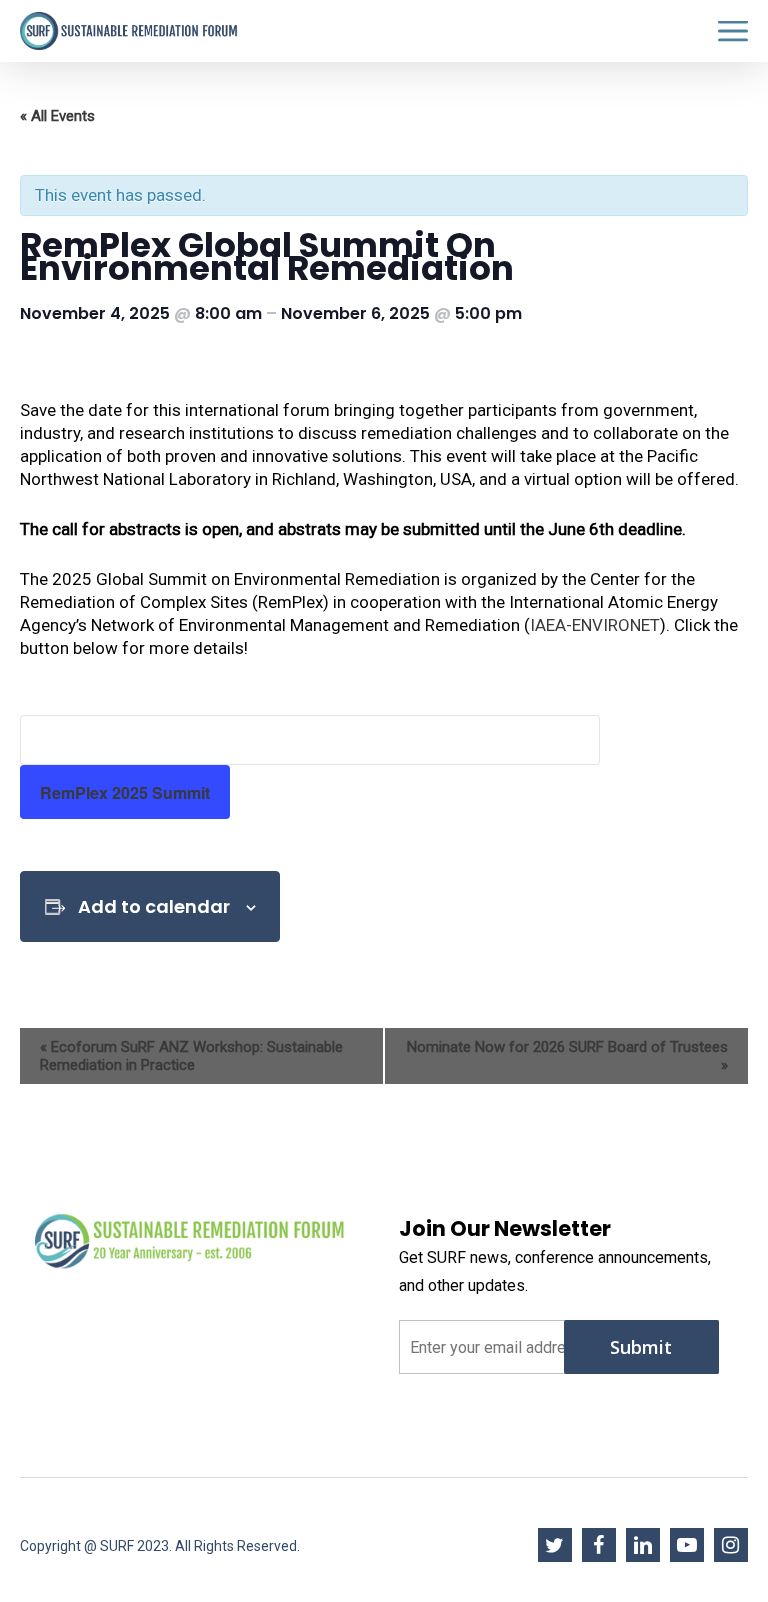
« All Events (57, 116)
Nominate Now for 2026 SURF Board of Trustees (567, 1056)
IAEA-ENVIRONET (595, 625)
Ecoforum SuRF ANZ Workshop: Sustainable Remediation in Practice (191, 1056)
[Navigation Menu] (733, 31)
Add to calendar (154, 906)
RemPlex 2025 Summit (125, 792)
